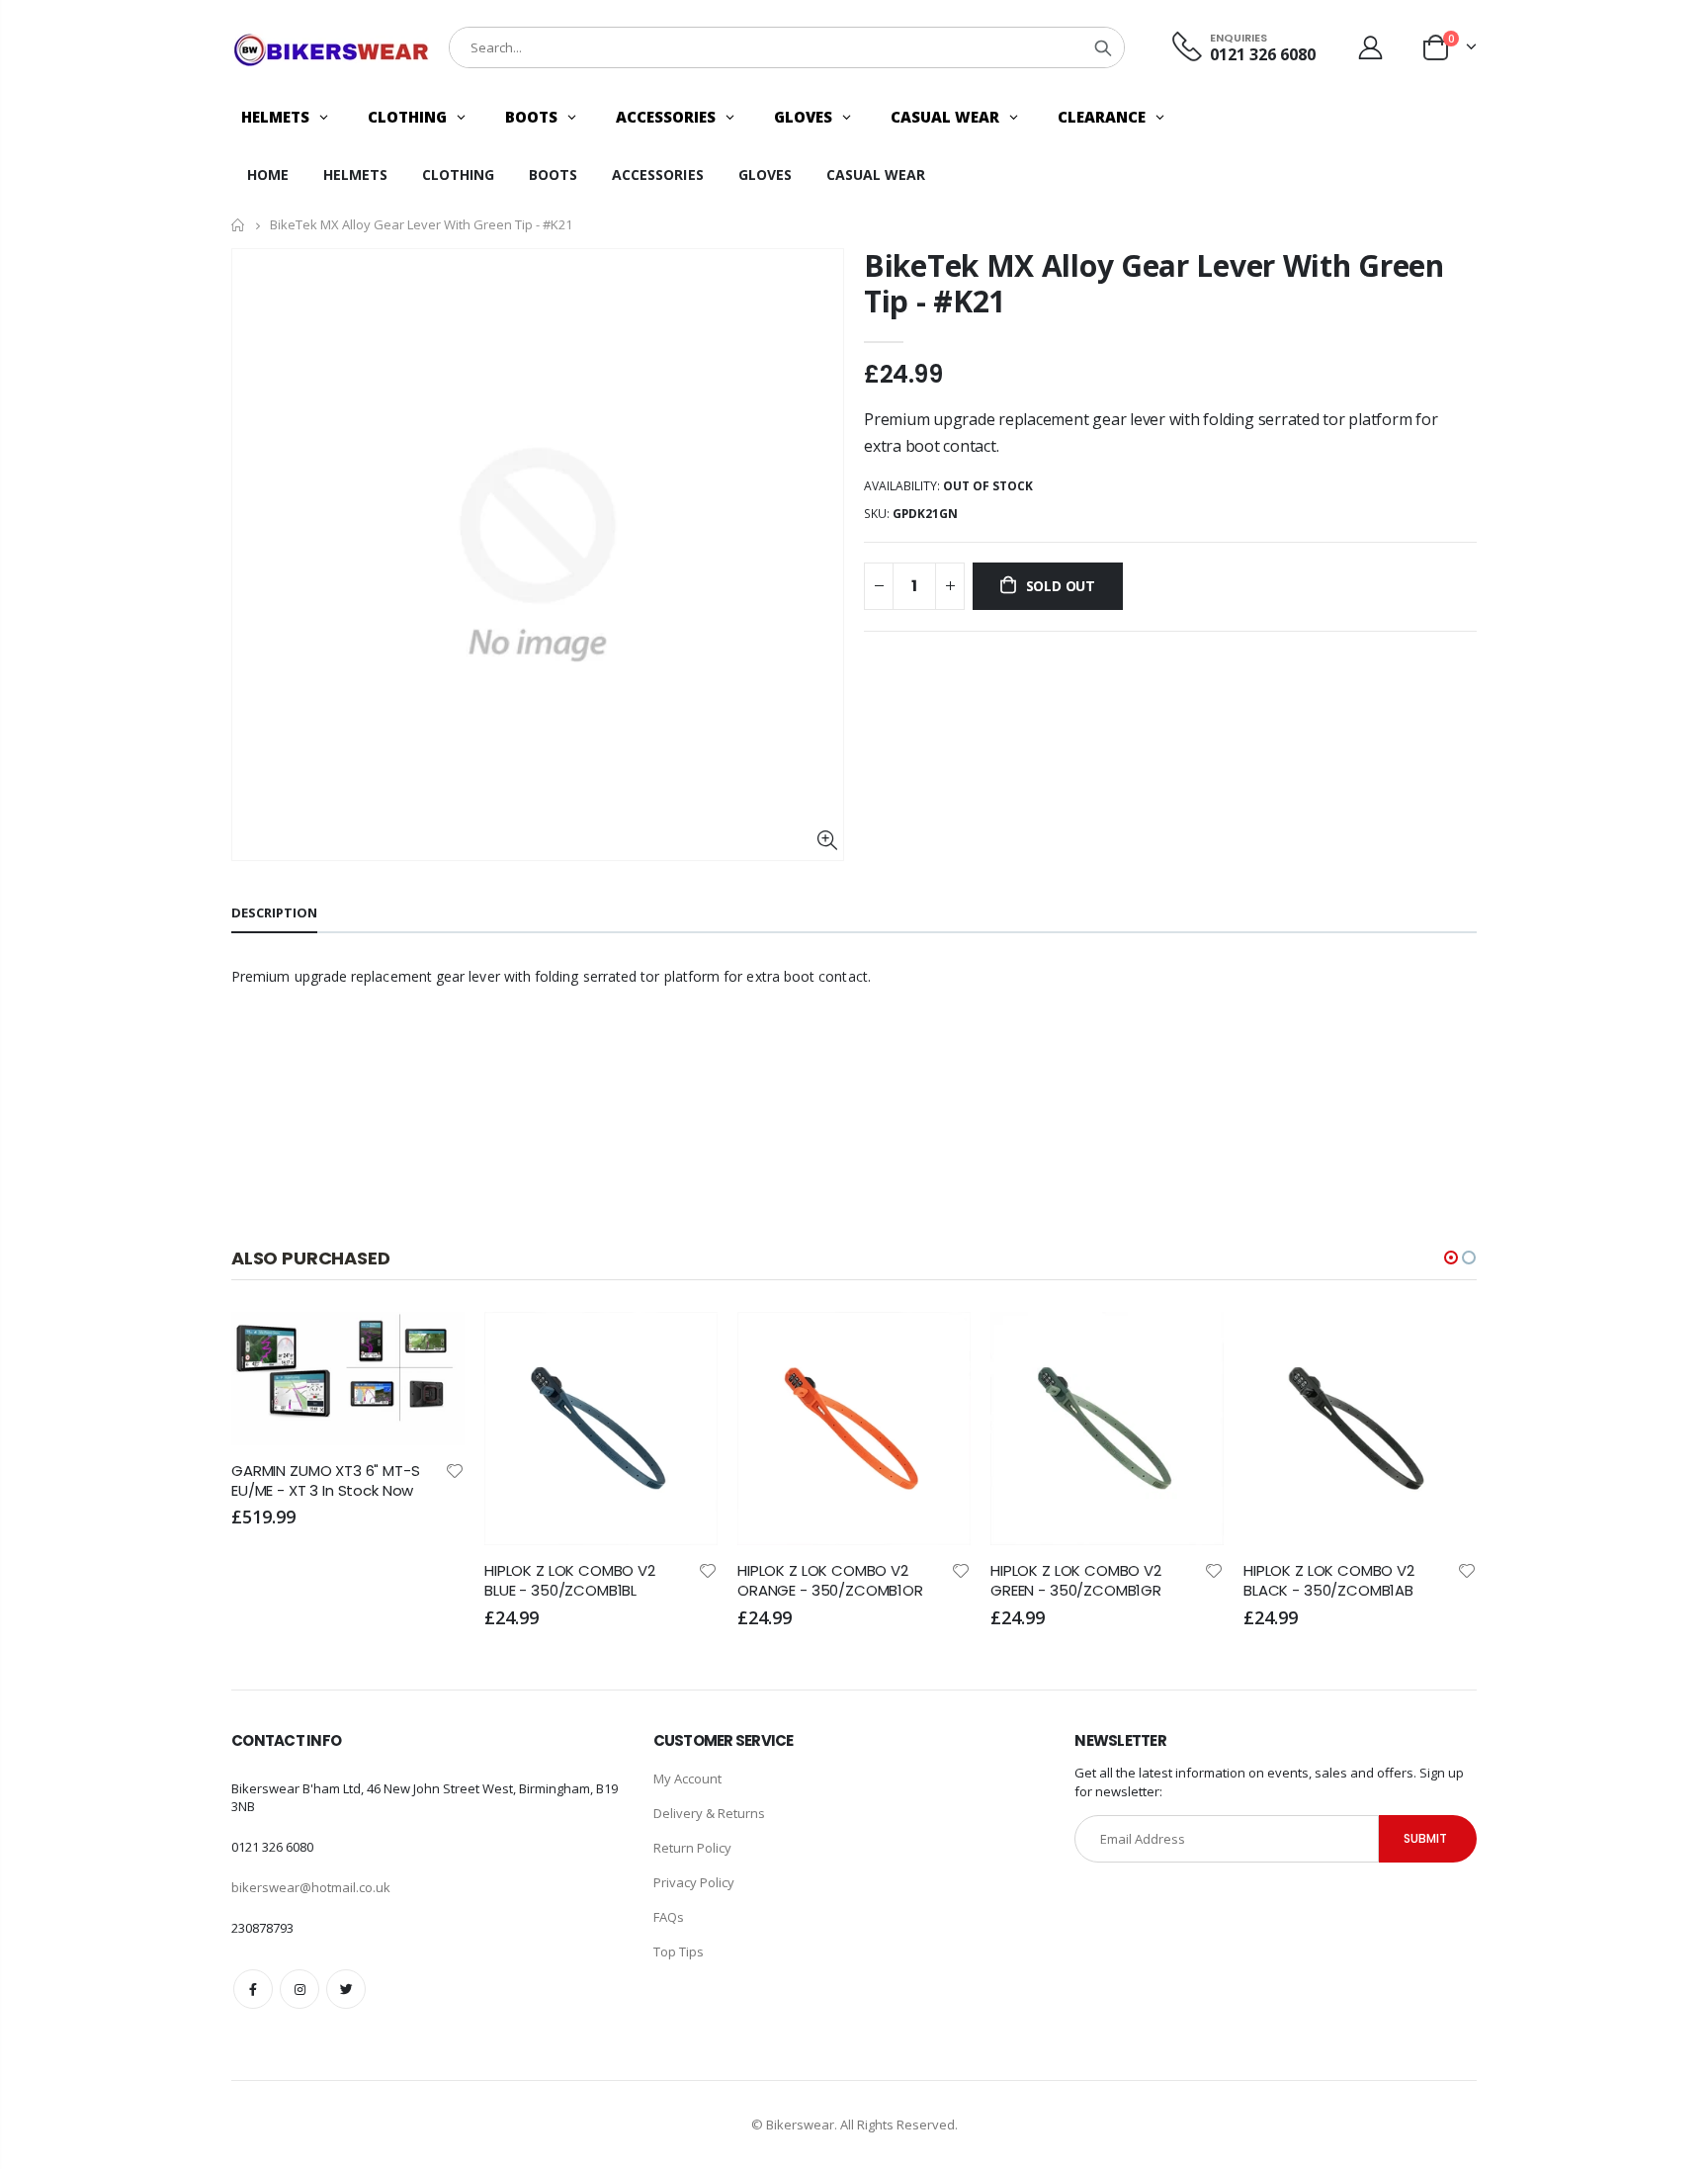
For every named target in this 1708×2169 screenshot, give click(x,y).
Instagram (299, 1989)
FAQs (669, 1917)
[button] (1451, 1258)
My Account (687, 1779)
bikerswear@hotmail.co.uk (311, 1887)
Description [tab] (274, 912)
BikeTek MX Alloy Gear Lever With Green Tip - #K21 (1154, 283)
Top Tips (679, 1952)
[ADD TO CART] (432, 1345)
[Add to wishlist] (455, 1470)
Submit (1425, 1838)
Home (239, 225)
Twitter (346, 1989)
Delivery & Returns (709, 1813)
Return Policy (692, 1848)
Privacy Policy (694, 1882)
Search (1103, 47)
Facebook (253, 1989)
